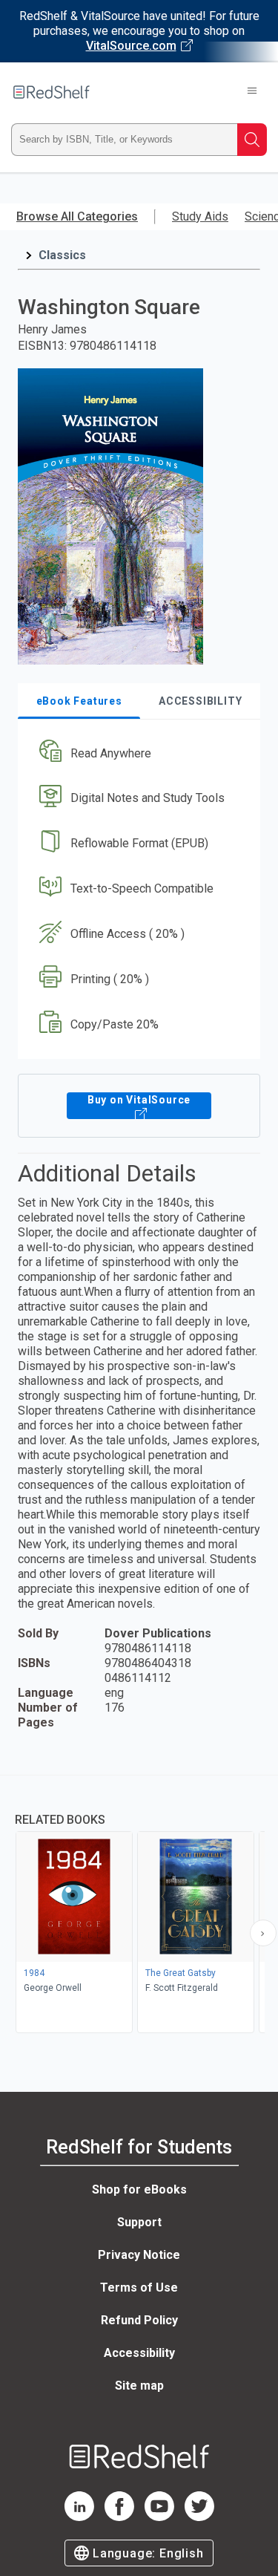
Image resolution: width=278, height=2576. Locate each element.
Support (139, 2222)
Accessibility (139, 2353)
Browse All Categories (77, 216)
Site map (139, 2386)
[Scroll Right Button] (263, 1933)
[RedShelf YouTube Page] (159, 2517)
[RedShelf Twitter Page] (199, 2517)
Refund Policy (139, 2320)
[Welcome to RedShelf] (52, 92)
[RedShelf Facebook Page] (119, 2517)
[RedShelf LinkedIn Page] (79, 2517)
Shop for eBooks (139, 2189)
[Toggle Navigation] (252, 92)
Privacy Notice (139, 2255)
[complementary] (139, 1906)
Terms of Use (139, 2288)
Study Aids (200, 216)
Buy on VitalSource (139, 1100)
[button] (137, 753)
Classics (62, 255)
